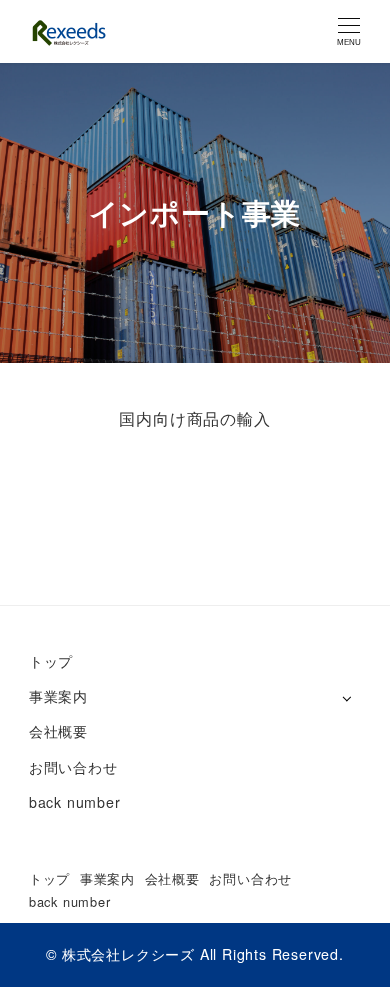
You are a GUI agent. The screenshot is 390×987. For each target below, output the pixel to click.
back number (75, 802)
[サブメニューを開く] (346, 697)
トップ (51, 661)
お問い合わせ (73, 767)
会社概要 (58, 731)
